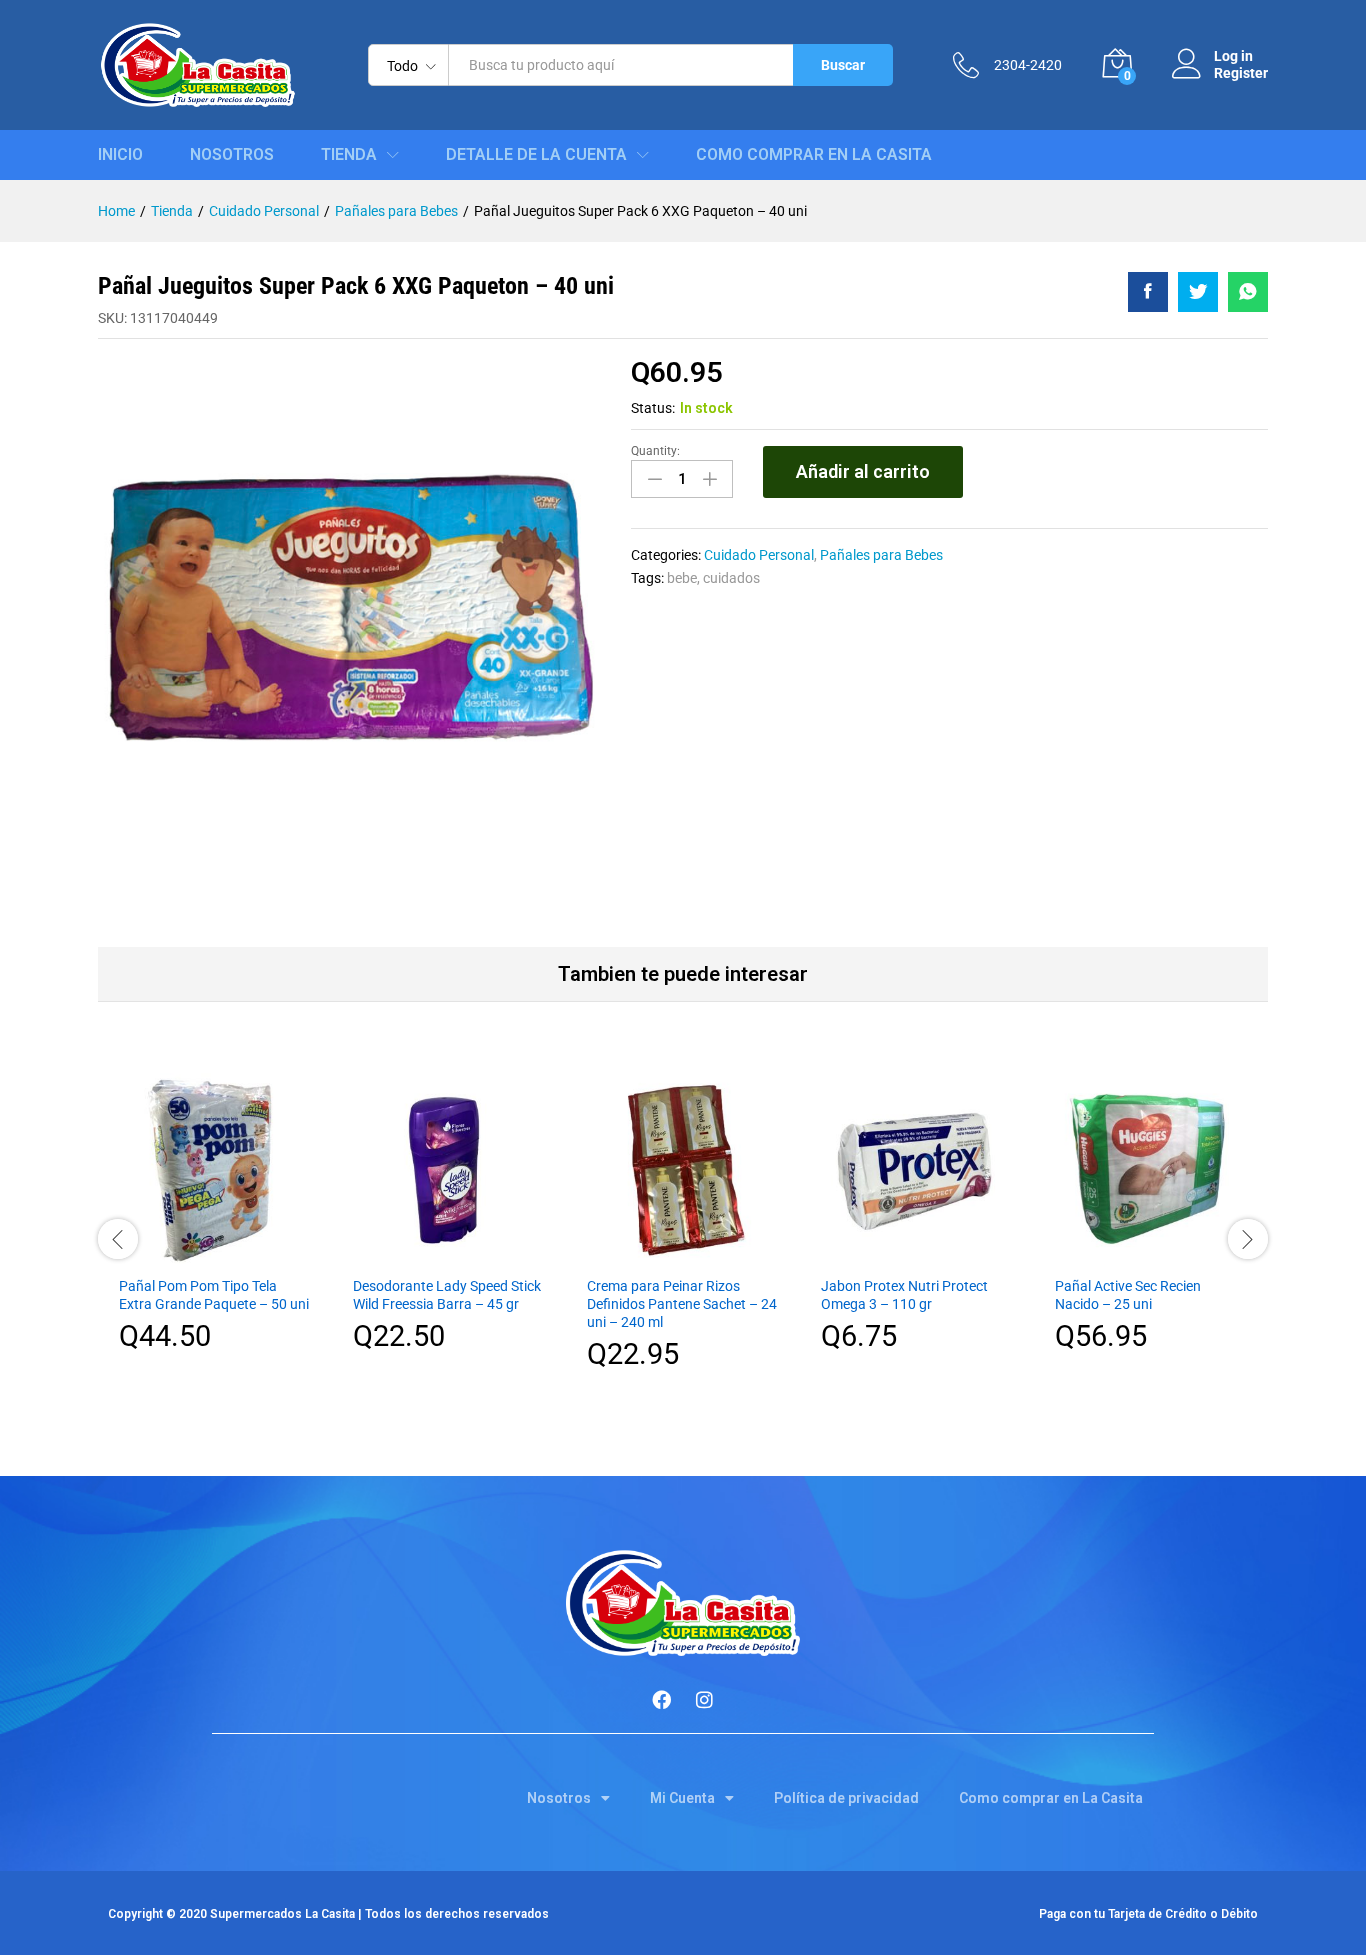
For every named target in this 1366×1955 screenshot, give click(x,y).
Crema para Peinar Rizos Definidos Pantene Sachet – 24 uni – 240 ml (682, 1304)
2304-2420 (1028, 65)
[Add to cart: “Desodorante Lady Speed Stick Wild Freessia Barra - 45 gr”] (449, 1253)
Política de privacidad (846, 1798)
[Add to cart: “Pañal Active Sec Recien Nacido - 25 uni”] (1151, 1253)
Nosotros (232, 155)
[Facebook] (662, 1699)
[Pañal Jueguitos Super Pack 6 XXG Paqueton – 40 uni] (1148, 292)
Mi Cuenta (682, 1798)
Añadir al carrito (863, 471)
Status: (653, 408)
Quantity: (655, 451)
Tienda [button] (349, 155)
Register (1241, 73)
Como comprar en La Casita (814, 155)
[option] (215, 1227)
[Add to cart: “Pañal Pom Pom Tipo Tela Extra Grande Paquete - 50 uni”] (215, 1253)
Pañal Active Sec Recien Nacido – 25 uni (1128, 1295)
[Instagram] (705, 1699)
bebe (682, 578)
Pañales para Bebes (881, 555)
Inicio (120, 155)
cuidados (731, 578)
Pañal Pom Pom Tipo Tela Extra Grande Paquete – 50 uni (214, 1295)
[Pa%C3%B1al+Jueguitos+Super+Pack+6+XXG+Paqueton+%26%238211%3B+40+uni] (1198, 292)
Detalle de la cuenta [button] (536, 155)
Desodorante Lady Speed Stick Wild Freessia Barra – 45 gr (447, 1295)
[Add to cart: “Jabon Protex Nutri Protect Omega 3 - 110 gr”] (917, 1253)
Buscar (843, 65)
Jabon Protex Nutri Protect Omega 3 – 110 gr (904, 1295)
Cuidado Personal (759, 555)
